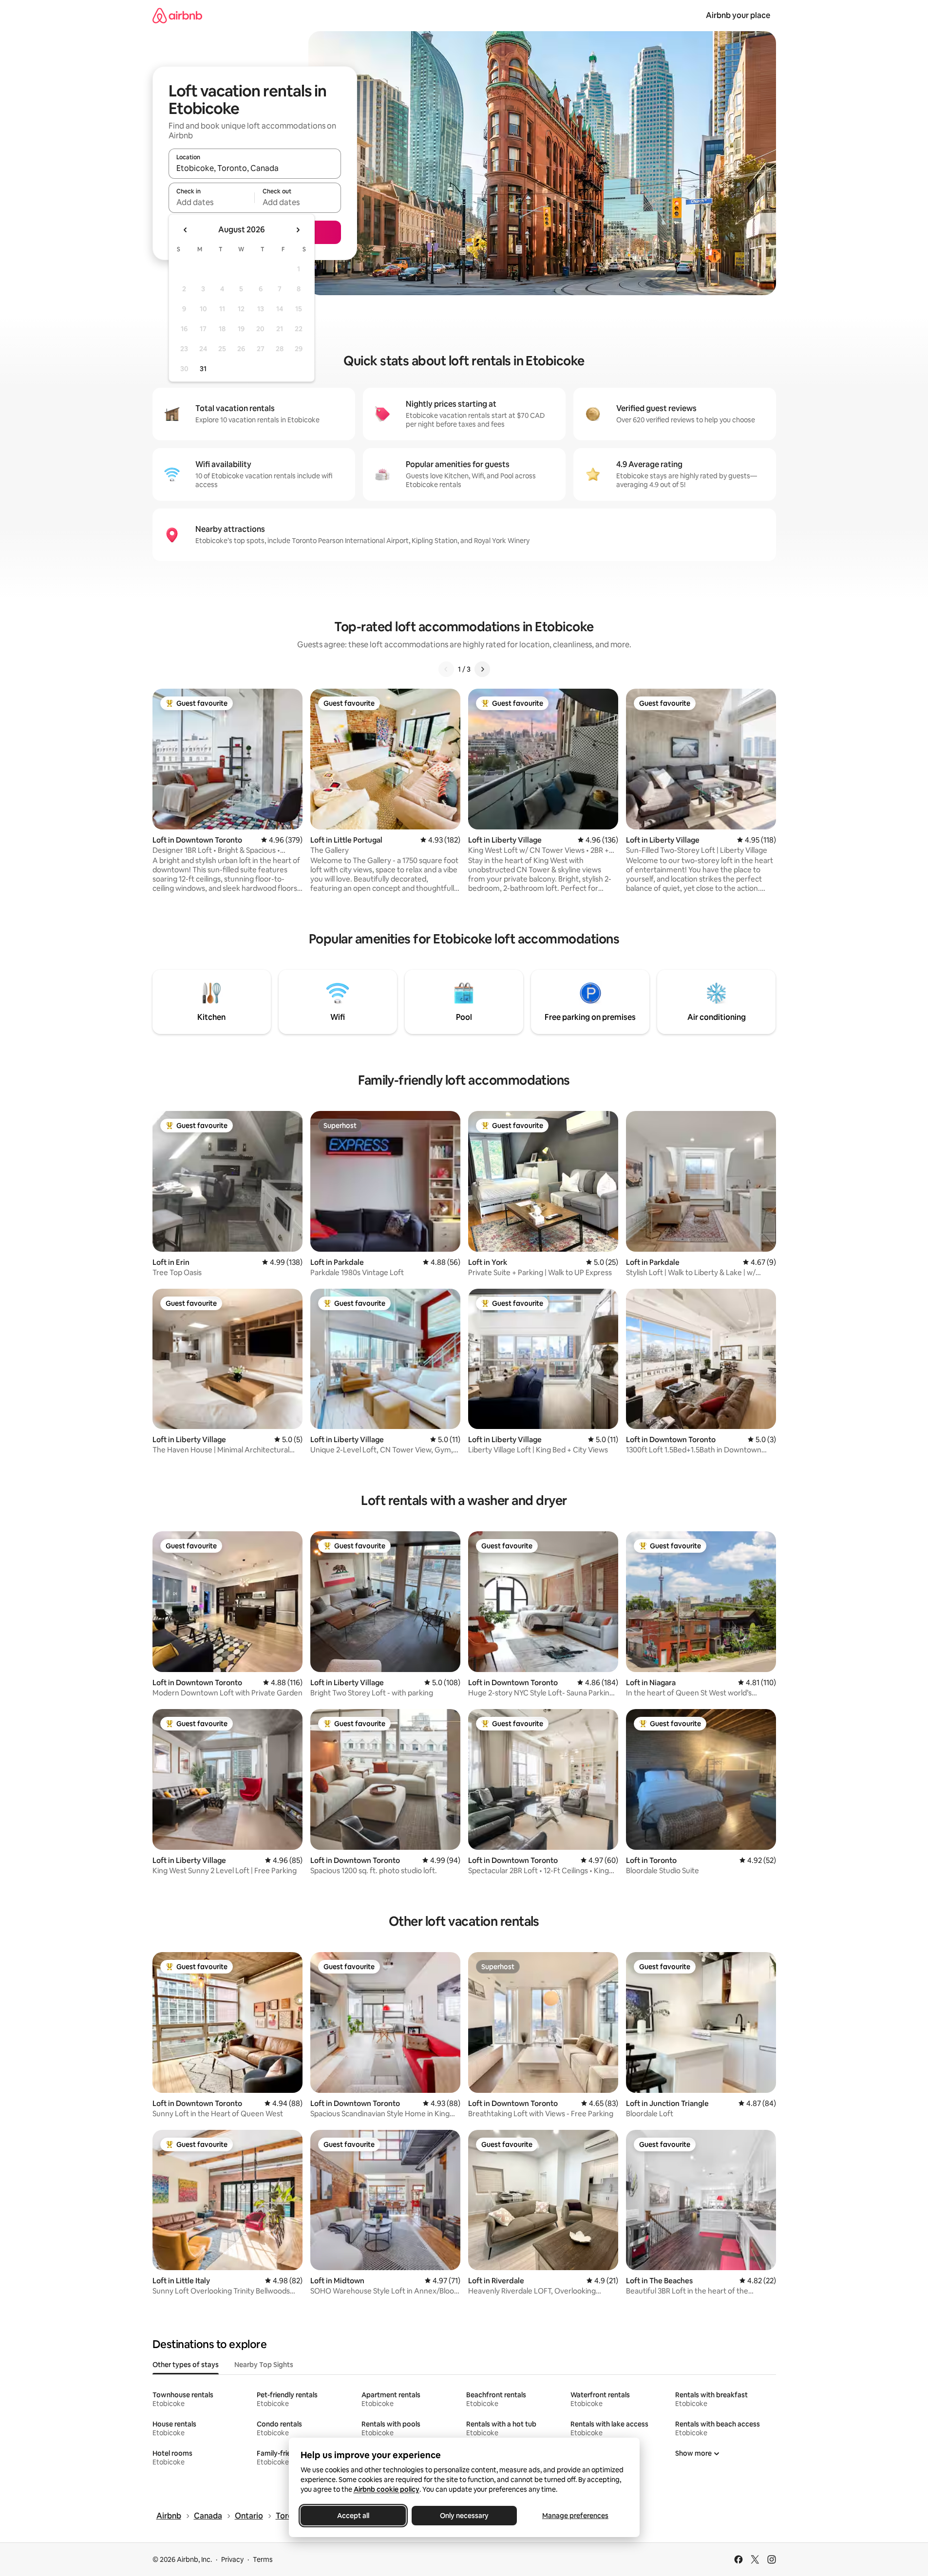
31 (203, 369)
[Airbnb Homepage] (177, 15)
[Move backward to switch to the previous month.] (186, 230)
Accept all (353, 2516)
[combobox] (255, 168)
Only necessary (464, 2516)
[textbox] (212, 202)
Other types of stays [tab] (186, 2365)
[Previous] (446, 669)
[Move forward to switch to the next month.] (298, 230)
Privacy (232, 2559)
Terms (263, 2559)
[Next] (482, 669)
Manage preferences (575, 2516)
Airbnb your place (738, 15)
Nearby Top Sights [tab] (264, 2365)
